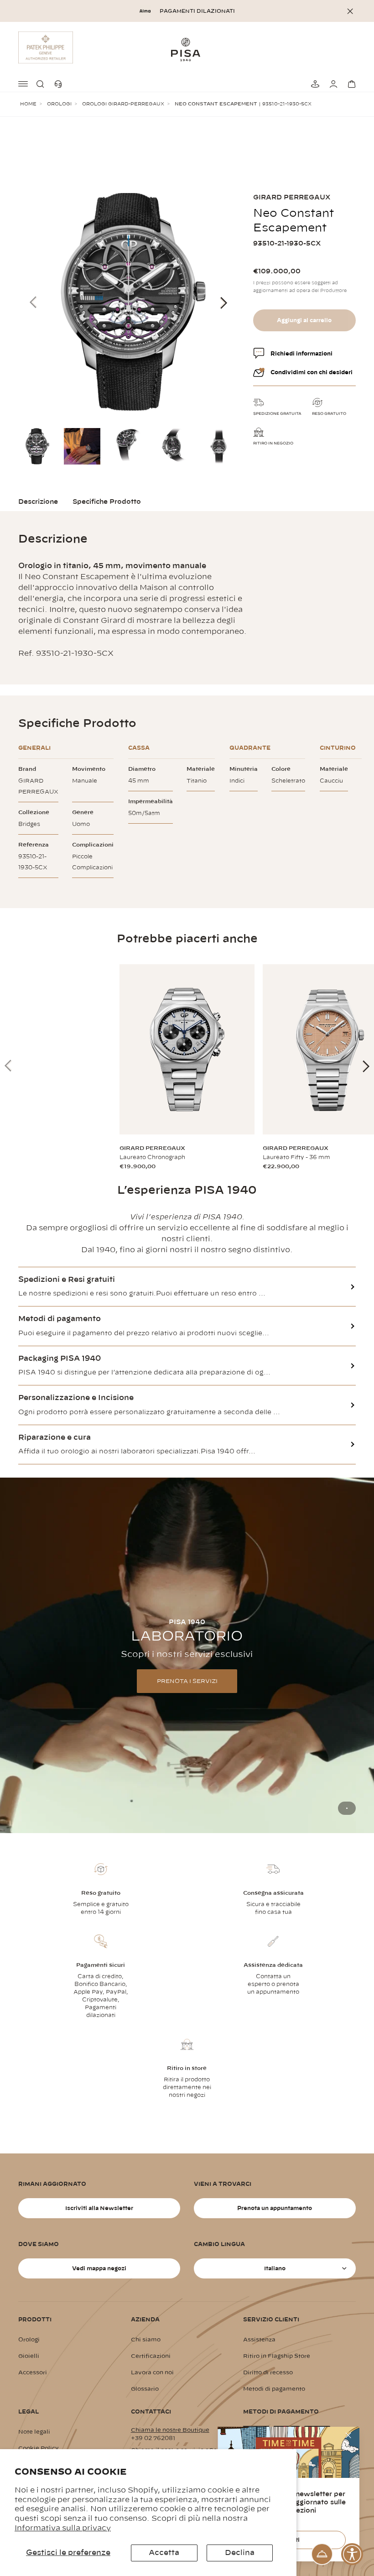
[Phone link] (60, 84)
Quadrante (250, 748)
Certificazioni (151, 2356)
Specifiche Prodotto (107, 502)
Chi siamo (146, 2340)
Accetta (164, 2553)
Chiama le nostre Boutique (170, 2430)
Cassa (139, 748)
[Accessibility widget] (352, 2554)
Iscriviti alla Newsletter (99, 2208)
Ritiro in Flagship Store (277, 2356)
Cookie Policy (39, 2448)
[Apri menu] (24, 84)
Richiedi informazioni (301, 354)
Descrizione (38, 502)
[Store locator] (314, 84)
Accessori (33, 2372)
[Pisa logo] (187, 49)
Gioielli (29, 2356)
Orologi (59, 104)
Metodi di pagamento (274, 2389)
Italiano (275, 2268)
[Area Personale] (332, 84)
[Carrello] (350, 84)
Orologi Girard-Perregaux (123, 104)
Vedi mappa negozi (99, 2268)
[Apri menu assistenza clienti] (322, 2554)
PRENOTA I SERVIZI (187, 1681)
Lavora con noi (152, 2372)
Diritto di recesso (268, 2372)
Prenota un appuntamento (275, 2208)
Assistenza (259, 2340)
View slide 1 (347, 1808)
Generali (34, 748)
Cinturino (338, 748)
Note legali (34, 2432)
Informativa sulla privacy (63, 2528)
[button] (42, 84)
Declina (240, 2553)
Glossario (145, 2389)
